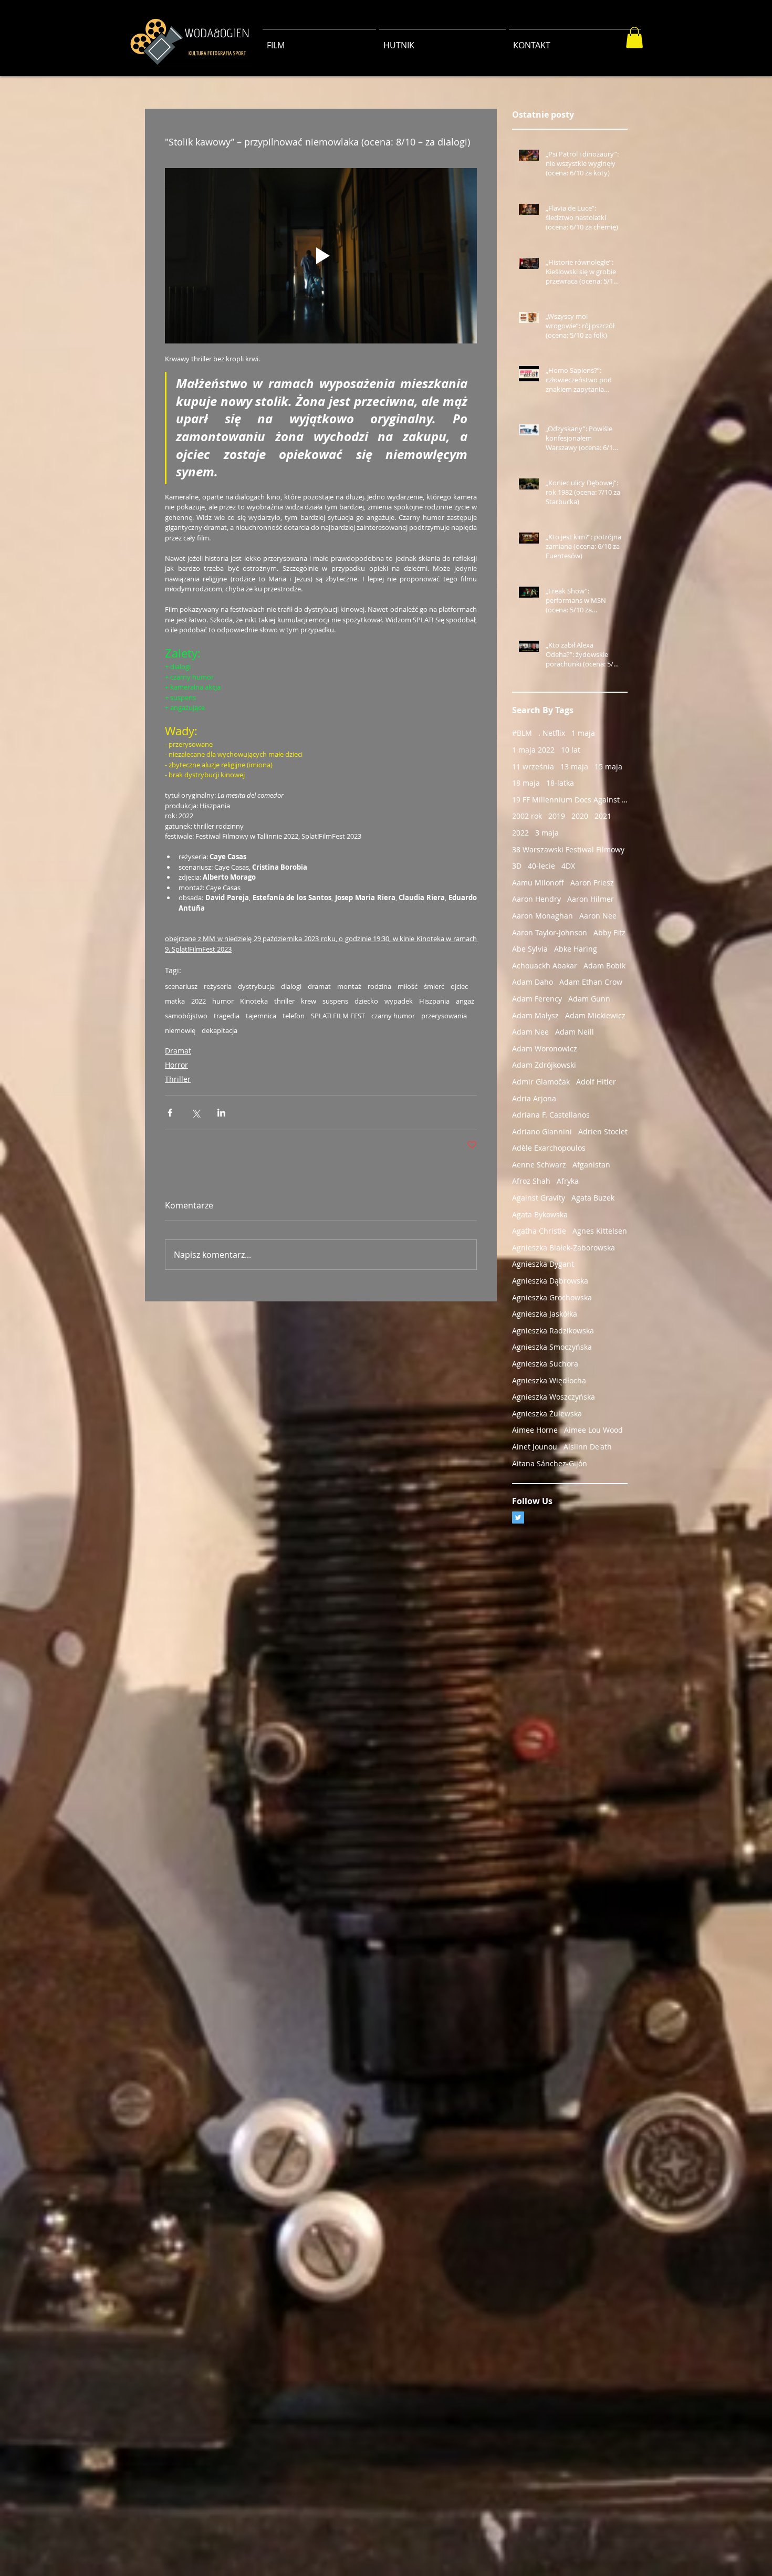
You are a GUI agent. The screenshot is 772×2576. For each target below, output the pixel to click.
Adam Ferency (537, 999)
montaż (349, 986)
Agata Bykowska (540, 1214)
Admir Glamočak (541, 1082)
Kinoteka (254, 1001)
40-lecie (541, 866)
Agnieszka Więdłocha (549, 1380)
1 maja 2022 (533, 750)
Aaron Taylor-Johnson (550, 932)
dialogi (291, 986)
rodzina (379, 986)
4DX (568, 866)
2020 (580, 816)
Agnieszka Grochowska (552, 1297)
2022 (199, 1001)
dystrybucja (256, 986)
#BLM (522, 733)
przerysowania (444, 1016)
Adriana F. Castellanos (551, 1115)
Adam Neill (575, 1032)
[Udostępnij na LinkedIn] (221, 1113)
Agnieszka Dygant (543, 1264)
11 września (533, 766)
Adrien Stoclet (603, 1131)
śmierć (434, 986)
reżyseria (218, 986)
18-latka (560, 783)
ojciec (459, 986)
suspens (335, 1001)
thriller (284, 1001)
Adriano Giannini (542, 1131)
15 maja (608, 766)
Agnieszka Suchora (545, 1364)
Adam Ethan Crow (591, 982)
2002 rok (527, 816)
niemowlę (180, 1030)
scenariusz (181, 986)
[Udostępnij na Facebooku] (170, 1113)
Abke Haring (576, 949)
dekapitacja (220, 1030)
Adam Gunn (589, 999)
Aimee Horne (535, 1430)
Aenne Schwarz (539, 1165)
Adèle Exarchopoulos (549, 1148)
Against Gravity (539, 1198)
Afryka (568, 1181)
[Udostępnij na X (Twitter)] (196, 1113)
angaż (465, 1001)
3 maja (547, 833)
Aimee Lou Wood (593, 1430)
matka (175, 1001)
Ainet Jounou (535, 1447)
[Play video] (321, 256)
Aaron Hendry (536, 899)
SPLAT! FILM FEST (338, 1016)
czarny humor (393, 1016)
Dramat (178, 1051)
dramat (319, 986)
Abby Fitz (609, 932)
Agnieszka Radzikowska (553, 1331)
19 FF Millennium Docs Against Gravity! (570, 800)
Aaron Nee (598, 916)
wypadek (399, 1001)
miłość (408, 986)
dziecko (366, 1001)
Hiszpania (434, 1001)
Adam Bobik (604, 966)
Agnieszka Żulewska (547, 1414)
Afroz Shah (531, 1181)
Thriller (178, 1079)
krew (309, 1001)
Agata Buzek (593, 1198)
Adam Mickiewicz (595, 1015)
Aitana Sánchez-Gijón (550, 1463)
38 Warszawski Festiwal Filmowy (568, 849)
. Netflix (552, 733)
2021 (603, 816)
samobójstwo (186, 1016)
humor (223, 1001)
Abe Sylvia (530, 949)
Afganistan (591, 1165)
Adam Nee (530, 1032)
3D (517, 866)
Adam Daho (533, 982)
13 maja (574, 766)
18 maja (526, 783)
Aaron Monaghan (543, 916)
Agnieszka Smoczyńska (552, 1347)
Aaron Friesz (592, 883)
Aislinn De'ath (588, 1447)
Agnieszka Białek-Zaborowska (564, 1248)
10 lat (571, 750)
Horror (176, 1065)
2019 (557, 816)
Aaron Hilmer (591, 899)
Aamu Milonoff (538, 883)
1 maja (583, 733)
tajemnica (261, 1016)
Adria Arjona (534, 1098)
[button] (634, 38)
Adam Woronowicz (545, 1049)
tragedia (227, 1016)
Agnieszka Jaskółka (545, 1314)
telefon (294, 1016)
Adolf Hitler (596, 1082)
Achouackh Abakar (545, 966)
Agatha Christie (539, 1231)
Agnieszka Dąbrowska (550, 1281)
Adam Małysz (535, 1015)
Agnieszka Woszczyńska (554, 1397)
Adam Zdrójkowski (544, 1065)
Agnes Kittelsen (600, 1231)
